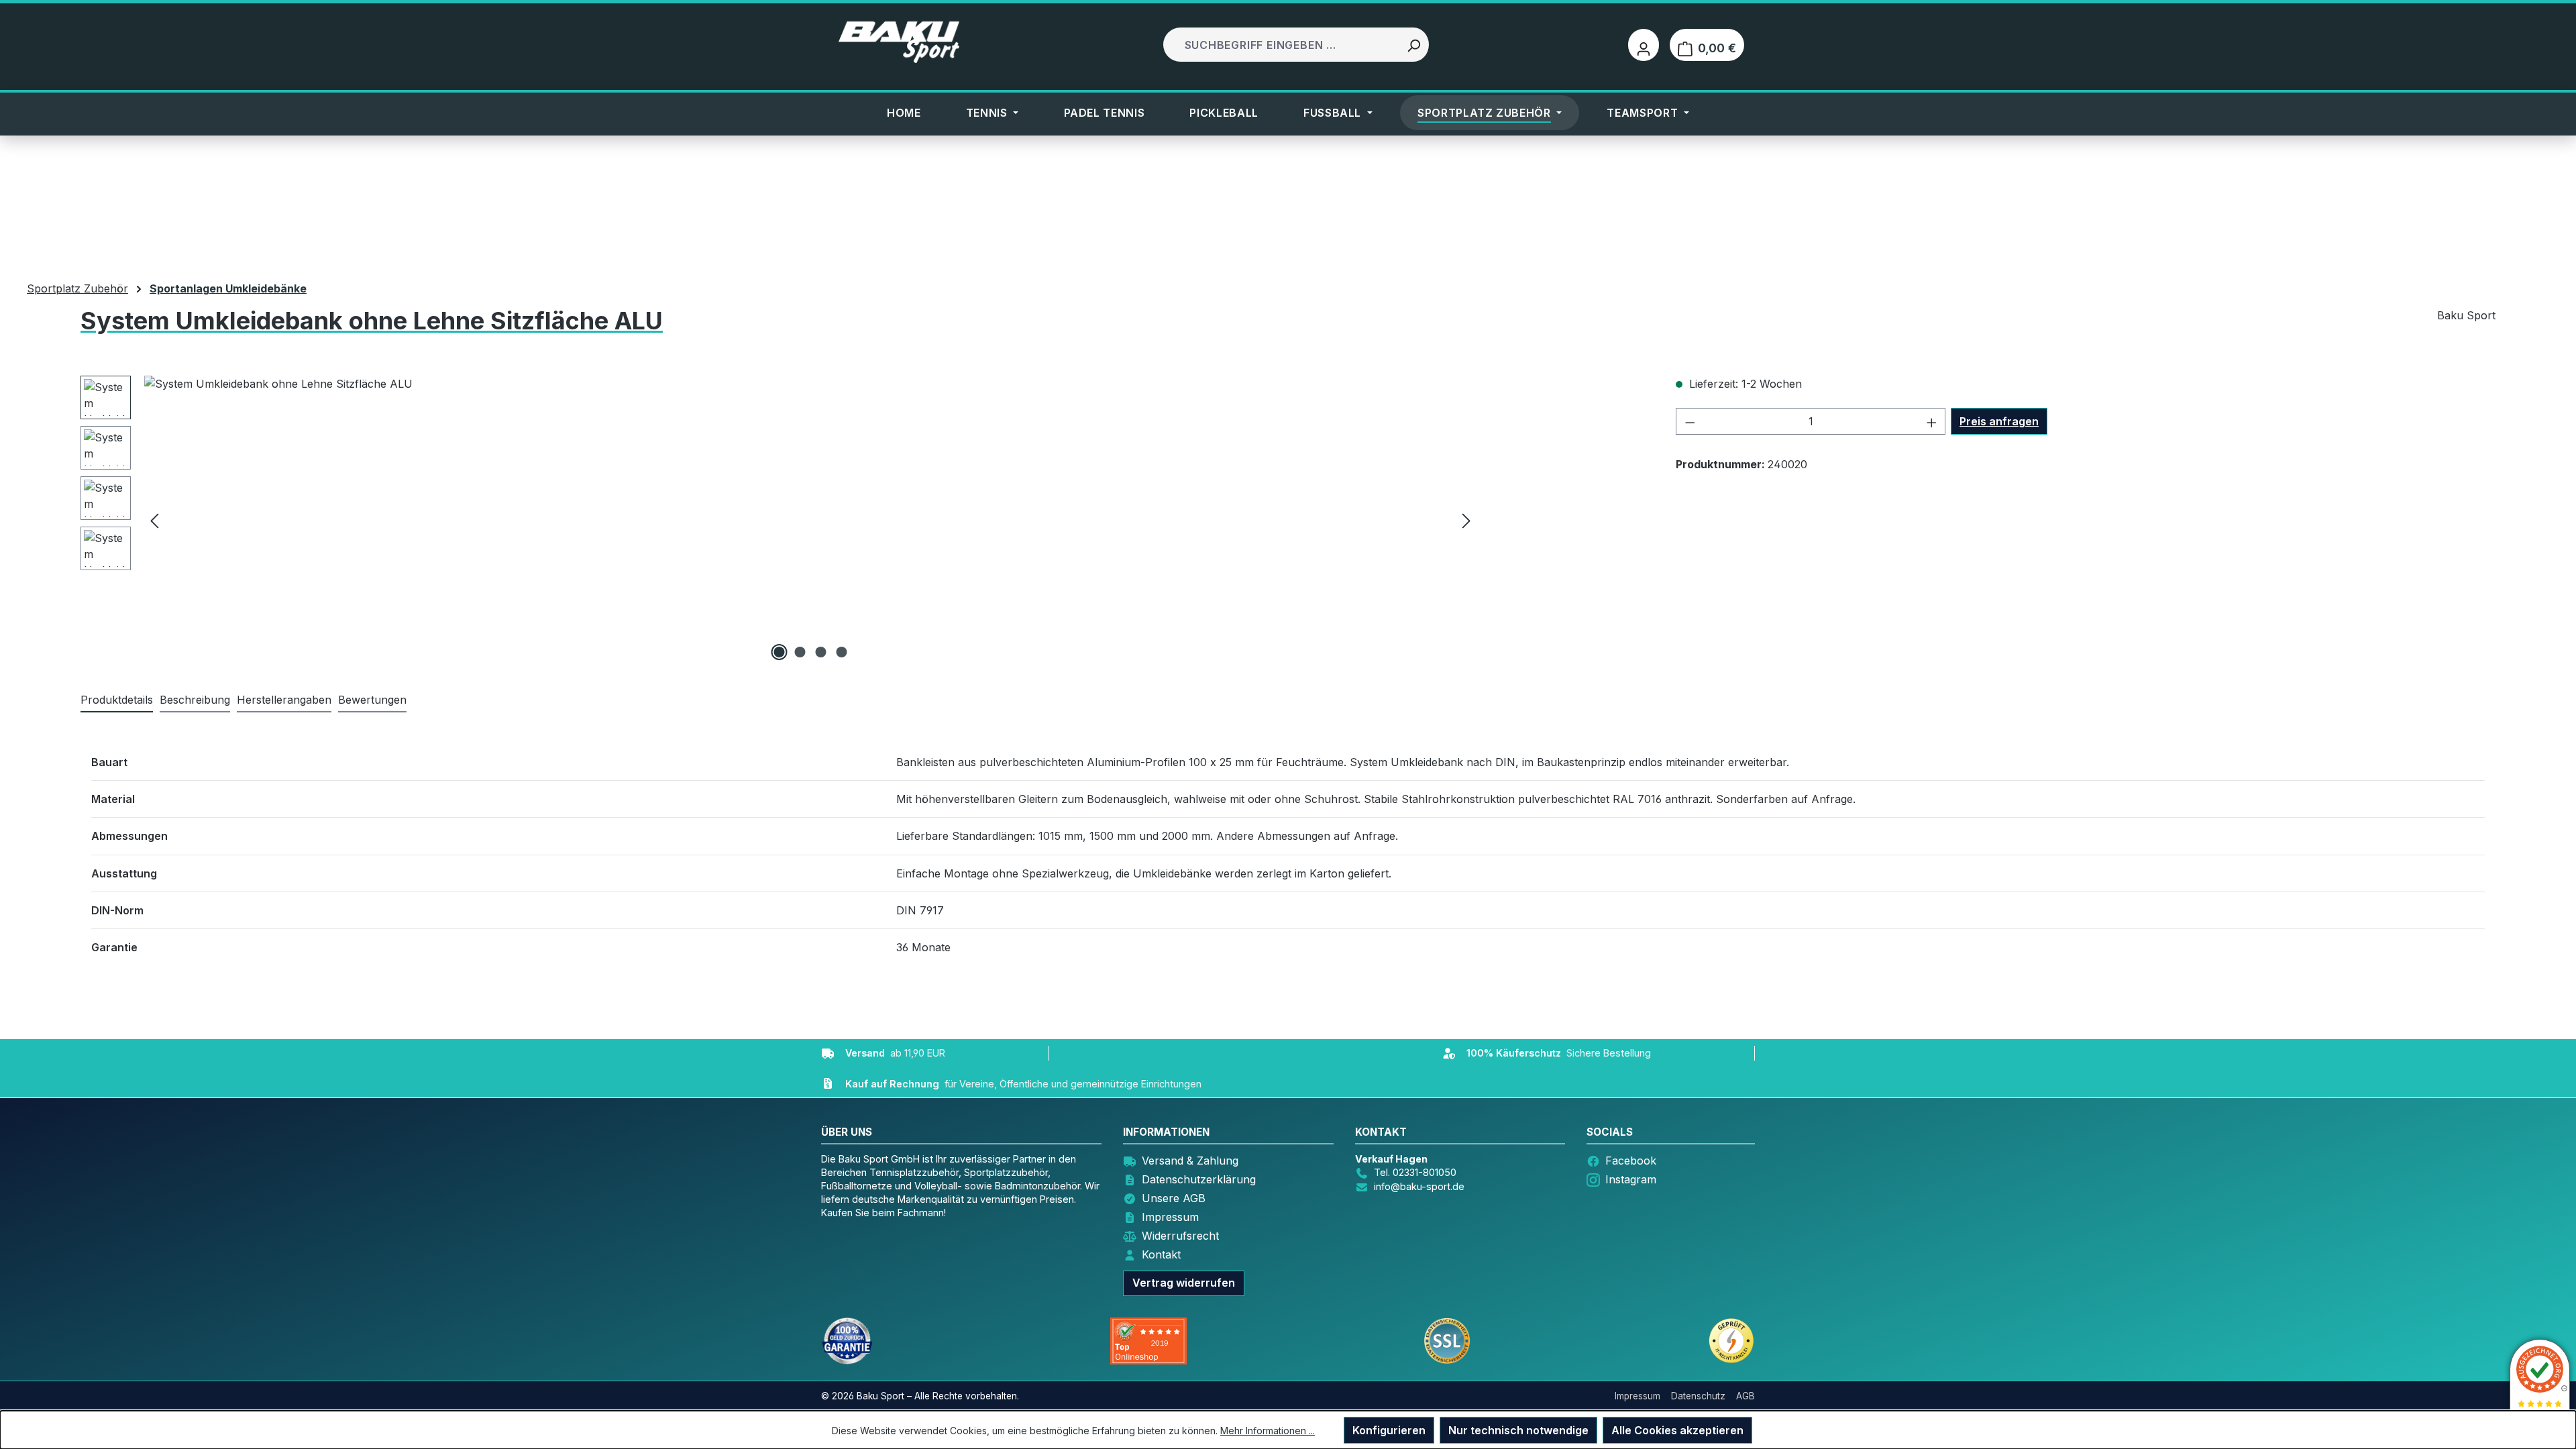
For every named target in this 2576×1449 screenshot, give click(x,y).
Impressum (1170, 1217)
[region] (779, 520)
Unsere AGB (1174, 1198)
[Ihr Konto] (1644, 45)
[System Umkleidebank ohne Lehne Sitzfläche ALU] (810, 520)
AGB (1746, 1396)
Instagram (1631, 1179)
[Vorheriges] (154, 520)
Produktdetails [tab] (117, 700)
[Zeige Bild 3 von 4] (821, 652)
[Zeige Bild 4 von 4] (842, 652)
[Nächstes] (1466, 520)
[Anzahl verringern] (1690, 421)
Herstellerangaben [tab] (284, 700)
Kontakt (1161, 1254)
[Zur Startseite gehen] (899, 42)
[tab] (195, 700)
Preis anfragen (1999, 421)
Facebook (1631, 1161)
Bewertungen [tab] (372, 700)
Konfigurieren (1389, 1430)
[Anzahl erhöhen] (1932, 421)
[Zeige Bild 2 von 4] (800, 652)
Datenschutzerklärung (1199, 1179)
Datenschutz (1698, 1396)
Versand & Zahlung (1190, 1161)
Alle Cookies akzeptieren (1677, 1430)
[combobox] (1282, 45)
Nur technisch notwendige (1518, 1430)
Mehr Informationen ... (1268, 1431)
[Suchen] (1413, 45)
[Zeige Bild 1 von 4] (780, 652)
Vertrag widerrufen (1184, 1283)
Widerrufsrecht (1180, 1236)
